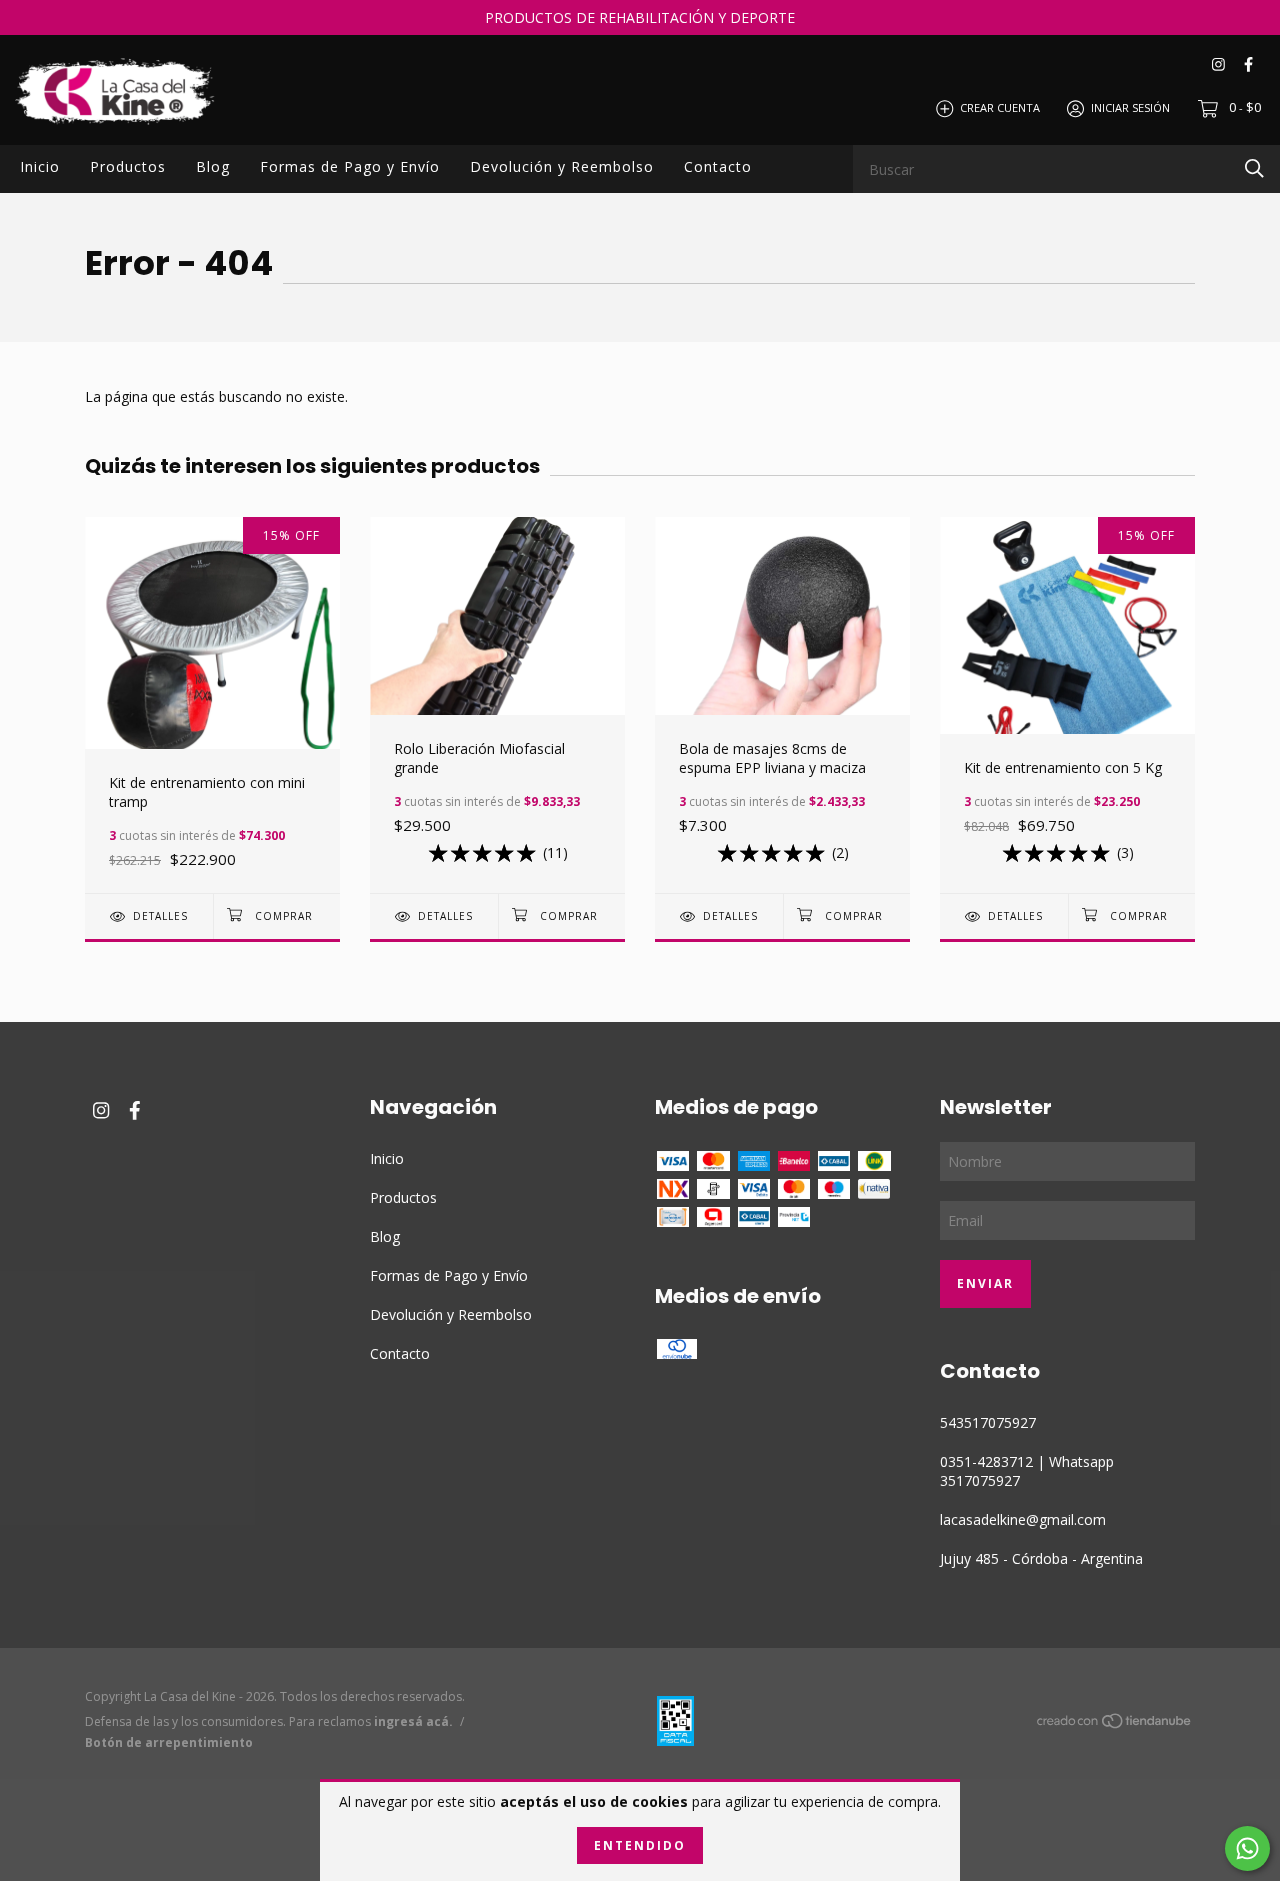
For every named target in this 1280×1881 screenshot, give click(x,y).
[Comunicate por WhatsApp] (1247, 1848)
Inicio (40, 166)
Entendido (640, 1845)
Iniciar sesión (1130, 107)
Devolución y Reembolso (562, 166)
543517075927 (988, 1422)
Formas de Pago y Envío (350, 166)
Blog (213, 166)
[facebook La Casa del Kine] (1248, 64)
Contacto (718, 166)
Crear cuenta (1000, 107)
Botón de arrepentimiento (169, 1742)
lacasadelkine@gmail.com (1023, 1519)
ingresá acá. (413, 1721)
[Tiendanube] (1115, 1724)
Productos (128, 166)
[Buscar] (1254, 167)
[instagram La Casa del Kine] (1218, 64)
